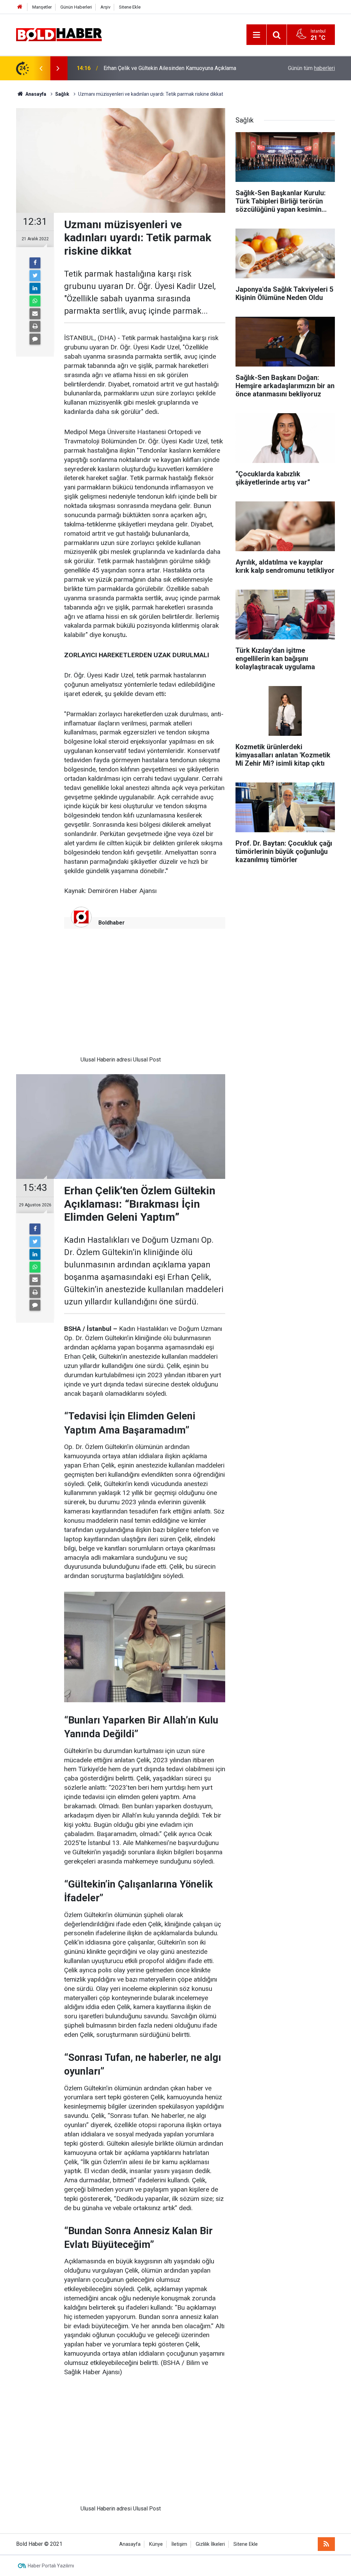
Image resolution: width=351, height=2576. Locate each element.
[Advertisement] (121, 997)
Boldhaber (112, 923)
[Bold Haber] (59, 34)
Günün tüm (311, 68)
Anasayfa (130, 2544)
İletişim (179, 2544)
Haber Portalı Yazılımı (51, 2566)
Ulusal (88, 1060)
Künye (156, 2544)
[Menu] (256, 35)
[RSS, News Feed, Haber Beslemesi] (326, 2544)
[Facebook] (35, 263)
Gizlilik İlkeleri (210, 2544)
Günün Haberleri (76, 7)
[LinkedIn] (35, 288)
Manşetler (42, 7)
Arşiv (105, 7)
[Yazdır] (35, 326)
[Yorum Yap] (35, 339)
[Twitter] (35, 276)
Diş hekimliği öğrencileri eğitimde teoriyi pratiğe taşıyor (170, 68)
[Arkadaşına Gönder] (35, 314)
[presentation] (41, 68)
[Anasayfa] (20, 7)
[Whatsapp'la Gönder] (35, 301)
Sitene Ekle (130, 7)
